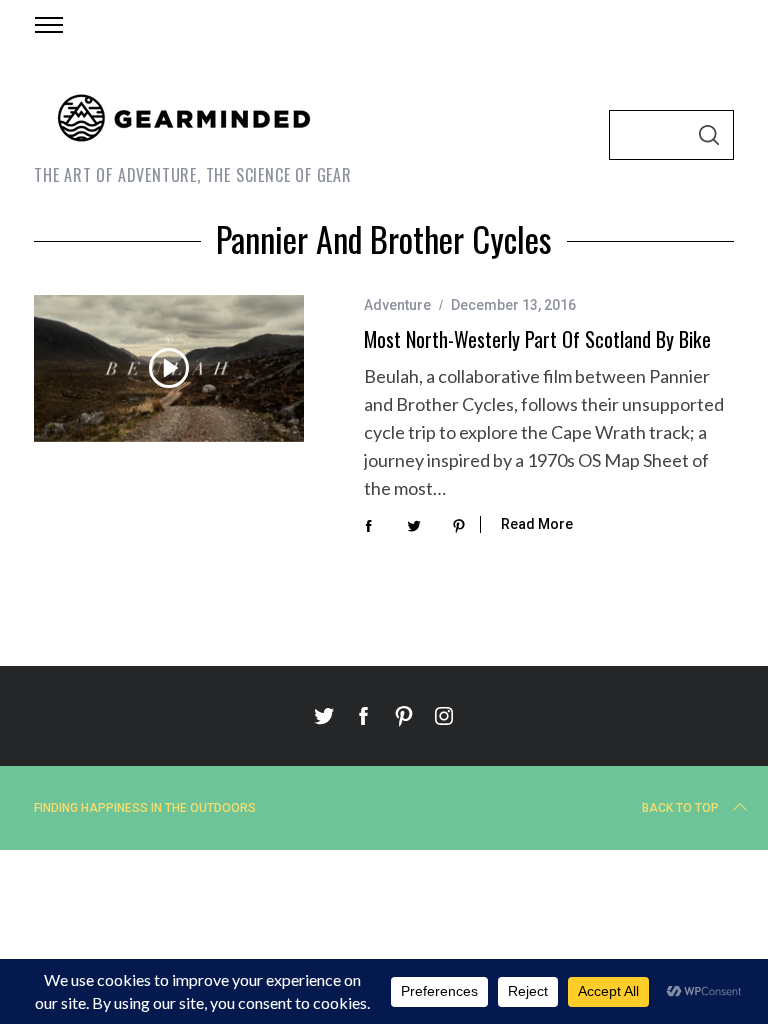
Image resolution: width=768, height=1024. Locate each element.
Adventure (397, 305)
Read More (537, 524)
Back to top (680, 808)
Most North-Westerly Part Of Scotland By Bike (537, 339)
